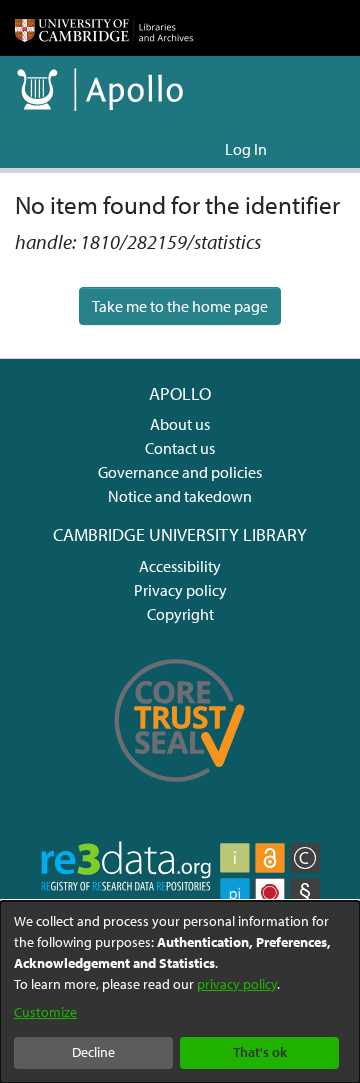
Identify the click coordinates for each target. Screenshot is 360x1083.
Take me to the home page (180, 306)
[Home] (104, 28)
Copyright (180, 614)
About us (180, 424)
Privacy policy (180, 590)
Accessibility (180, 566)
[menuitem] (206, 149)
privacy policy (237, 984)
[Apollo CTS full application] (180, 792)
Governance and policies (180, 472)
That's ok (260, 1052)
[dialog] (180, 992)
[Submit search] (177, 149)
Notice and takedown (180, 496)
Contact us (180, 448)
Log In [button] (247, 149)
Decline (93, 1052)
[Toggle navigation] (317, 149)
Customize (45, 1012)
